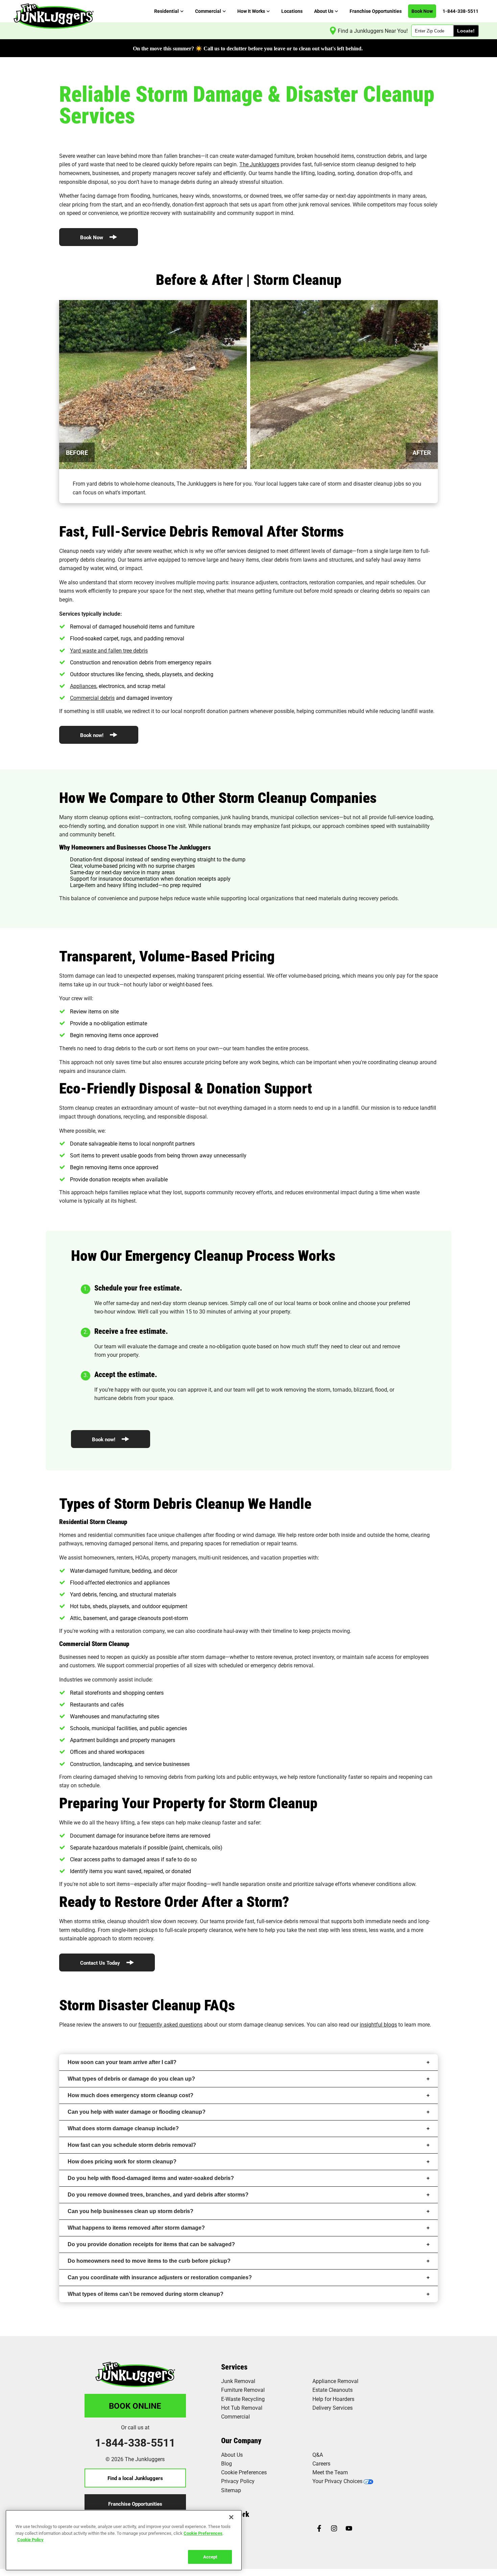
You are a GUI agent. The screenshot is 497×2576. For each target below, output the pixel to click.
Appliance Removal (335, 2381)
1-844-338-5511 (135, 2443)
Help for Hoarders (333, 2399)
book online (333, 1303)
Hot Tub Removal (242, 2408)
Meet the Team (330, 2472)
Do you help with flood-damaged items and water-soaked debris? (151, 2178)
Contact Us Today (101, 1963)
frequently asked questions (170, 2024)
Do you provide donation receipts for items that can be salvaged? (151, 2244)
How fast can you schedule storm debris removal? (132, 2145)
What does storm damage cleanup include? (123, 2128)
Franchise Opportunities (135, 2504)
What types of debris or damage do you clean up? (131, 2079)
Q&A (318, 2455)
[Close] (231, 2517)
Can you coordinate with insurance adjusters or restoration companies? (160, 2277)
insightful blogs (378, 2024)
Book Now (92, 237)
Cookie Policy (30, 2540)
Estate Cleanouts (333, 2390)
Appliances (83, 686)
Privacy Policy (238, 2481)
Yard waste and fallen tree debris (109, 650)
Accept (210, 2556)
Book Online (135, 2406)
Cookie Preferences (203, 2533)
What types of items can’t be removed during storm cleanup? (146, 2294)
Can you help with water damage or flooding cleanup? (137, 2112)
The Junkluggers (259, 164)
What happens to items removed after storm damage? (136, 2228)
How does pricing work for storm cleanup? (122, 2162)
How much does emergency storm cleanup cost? (131, 2095)
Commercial (235, 2416)
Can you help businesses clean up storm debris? (131, 2211)
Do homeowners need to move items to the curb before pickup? (149, 2261)
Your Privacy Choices (337, 2481)
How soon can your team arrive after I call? (122, 2062)
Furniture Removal (243, 2390)
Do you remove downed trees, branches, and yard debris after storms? (158, 2195)
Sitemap (231, 2490)
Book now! (92, 735)
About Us (232, 2455)
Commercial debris (92, 698)
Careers (321, 2463)
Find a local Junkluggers (135, 2478)
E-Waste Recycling (243, 2399)
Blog (227, 2463)
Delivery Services (333, 2408)
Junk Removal (238, 2381)
